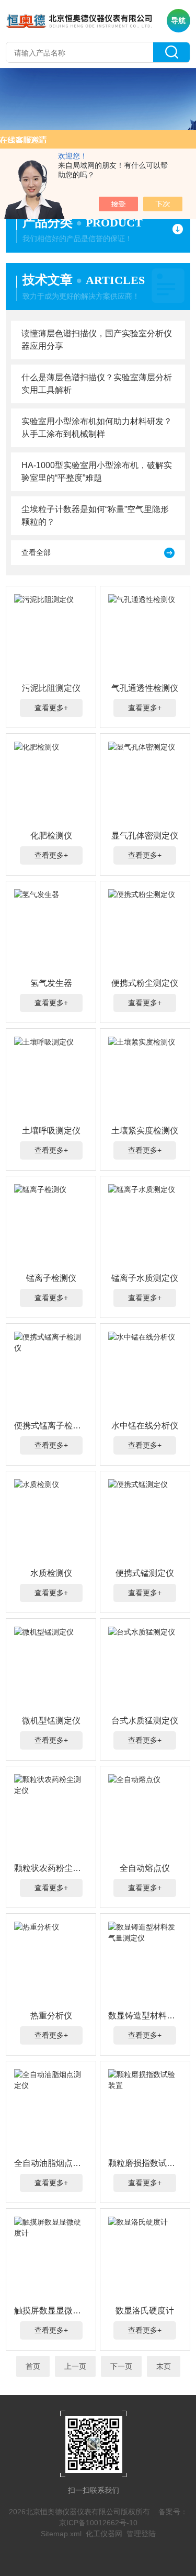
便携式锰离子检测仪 (51, 1426)
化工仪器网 (104, 2534)
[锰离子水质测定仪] (145, 1226)
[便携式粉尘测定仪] (145, 931)
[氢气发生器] (51, 931)
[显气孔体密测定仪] (145, 784)
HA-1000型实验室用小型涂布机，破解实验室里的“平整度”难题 (97, 472)
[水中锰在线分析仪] (145, 1374)
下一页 (121, 2366)
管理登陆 (141, 2534)
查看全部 (36, 552)
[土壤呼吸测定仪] (51, 1079)
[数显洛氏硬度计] (145, 2259)
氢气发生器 (51, 983)
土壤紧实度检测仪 (145, 1131)
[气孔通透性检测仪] (145, 636)
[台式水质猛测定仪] (145, 1669)
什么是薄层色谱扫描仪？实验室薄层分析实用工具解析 (97, 384)
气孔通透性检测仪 (145, 688)
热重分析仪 (51, 2016)
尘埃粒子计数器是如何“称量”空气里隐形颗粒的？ (95, 515)
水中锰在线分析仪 (145, 1426)
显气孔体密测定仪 (145, 836)
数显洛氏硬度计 (145, 2311)
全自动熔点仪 (145, 1868)
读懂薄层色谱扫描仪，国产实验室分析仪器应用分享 (97, 340)
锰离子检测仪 (51, 1278)
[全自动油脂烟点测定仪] (51, 2111)
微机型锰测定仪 (51, 1721)
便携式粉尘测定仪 (145, 983)
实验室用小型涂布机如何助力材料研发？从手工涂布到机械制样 (97, 428)
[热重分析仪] (51, 1964)
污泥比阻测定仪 (51, 688)
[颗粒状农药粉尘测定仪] (51, 1816)
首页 (33, 2366)
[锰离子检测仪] (51, 1226)
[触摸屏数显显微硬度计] (51, 2259)
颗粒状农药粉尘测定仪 (51, 1868)
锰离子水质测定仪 (145, 1278)
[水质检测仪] (51, 1521)
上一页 (75, 2366)
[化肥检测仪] (51, 784)
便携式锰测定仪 (145, 1573)
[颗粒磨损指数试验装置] (145, 2111)
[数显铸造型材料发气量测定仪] (145, 1964)
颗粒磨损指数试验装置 (145, 2163)
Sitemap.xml (61, 2534)
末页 (164, 2366)
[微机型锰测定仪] (51, 1669)
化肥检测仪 (51, 836)
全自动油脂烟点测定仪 (51, 2163)
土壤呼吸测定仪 (51, 1131)
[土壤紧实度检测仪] (145, 1079)
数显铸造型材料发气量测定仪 (145, 2016)
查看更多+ (51, 708)
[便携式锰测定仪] (145, 1521)
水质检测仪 (51, 1573)
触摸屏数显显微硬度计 (51, 2311)
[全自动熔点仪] (145, 1816)
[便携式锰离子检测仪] (51, 1374)
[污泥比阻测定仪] (51, 636)
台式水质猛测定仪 (145, 1721)
